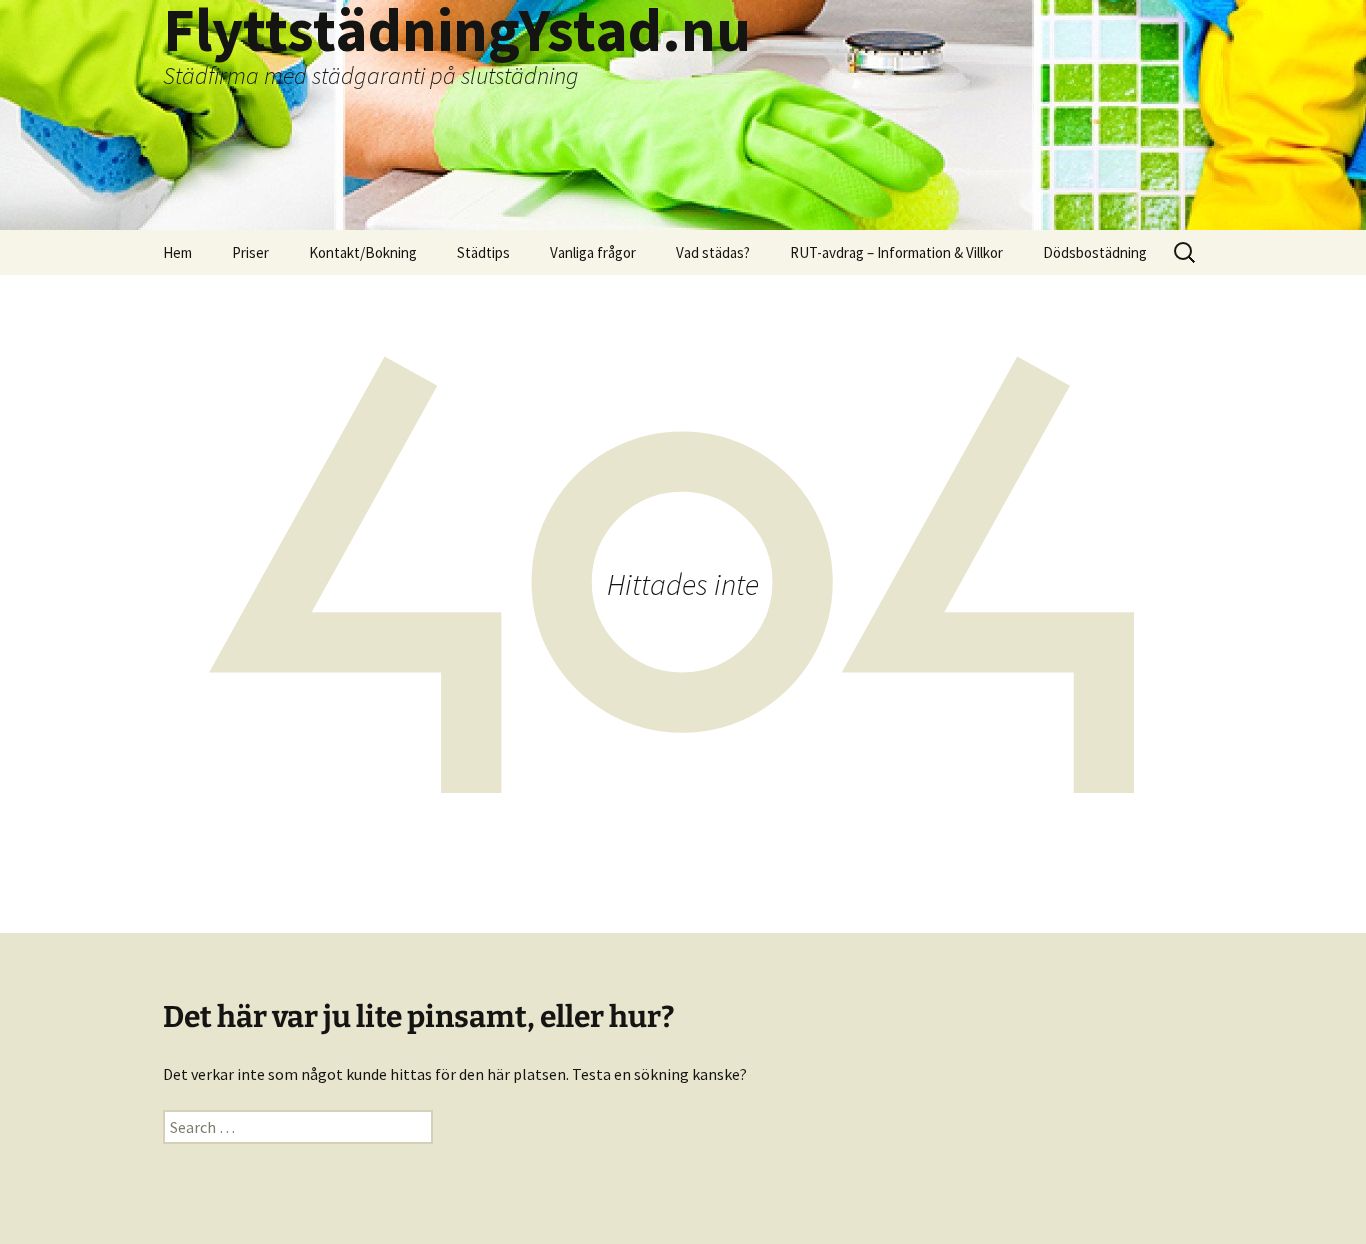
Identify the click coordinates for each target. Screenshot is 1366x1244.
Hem (177, 252)
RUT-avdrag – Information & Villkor (896, 252)
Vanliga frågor (593, 252)
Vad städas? (713, 252)
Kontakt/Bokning (363, 252)
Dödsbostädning (1095, 252)
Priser (250, 252)
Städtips (483, 252)
